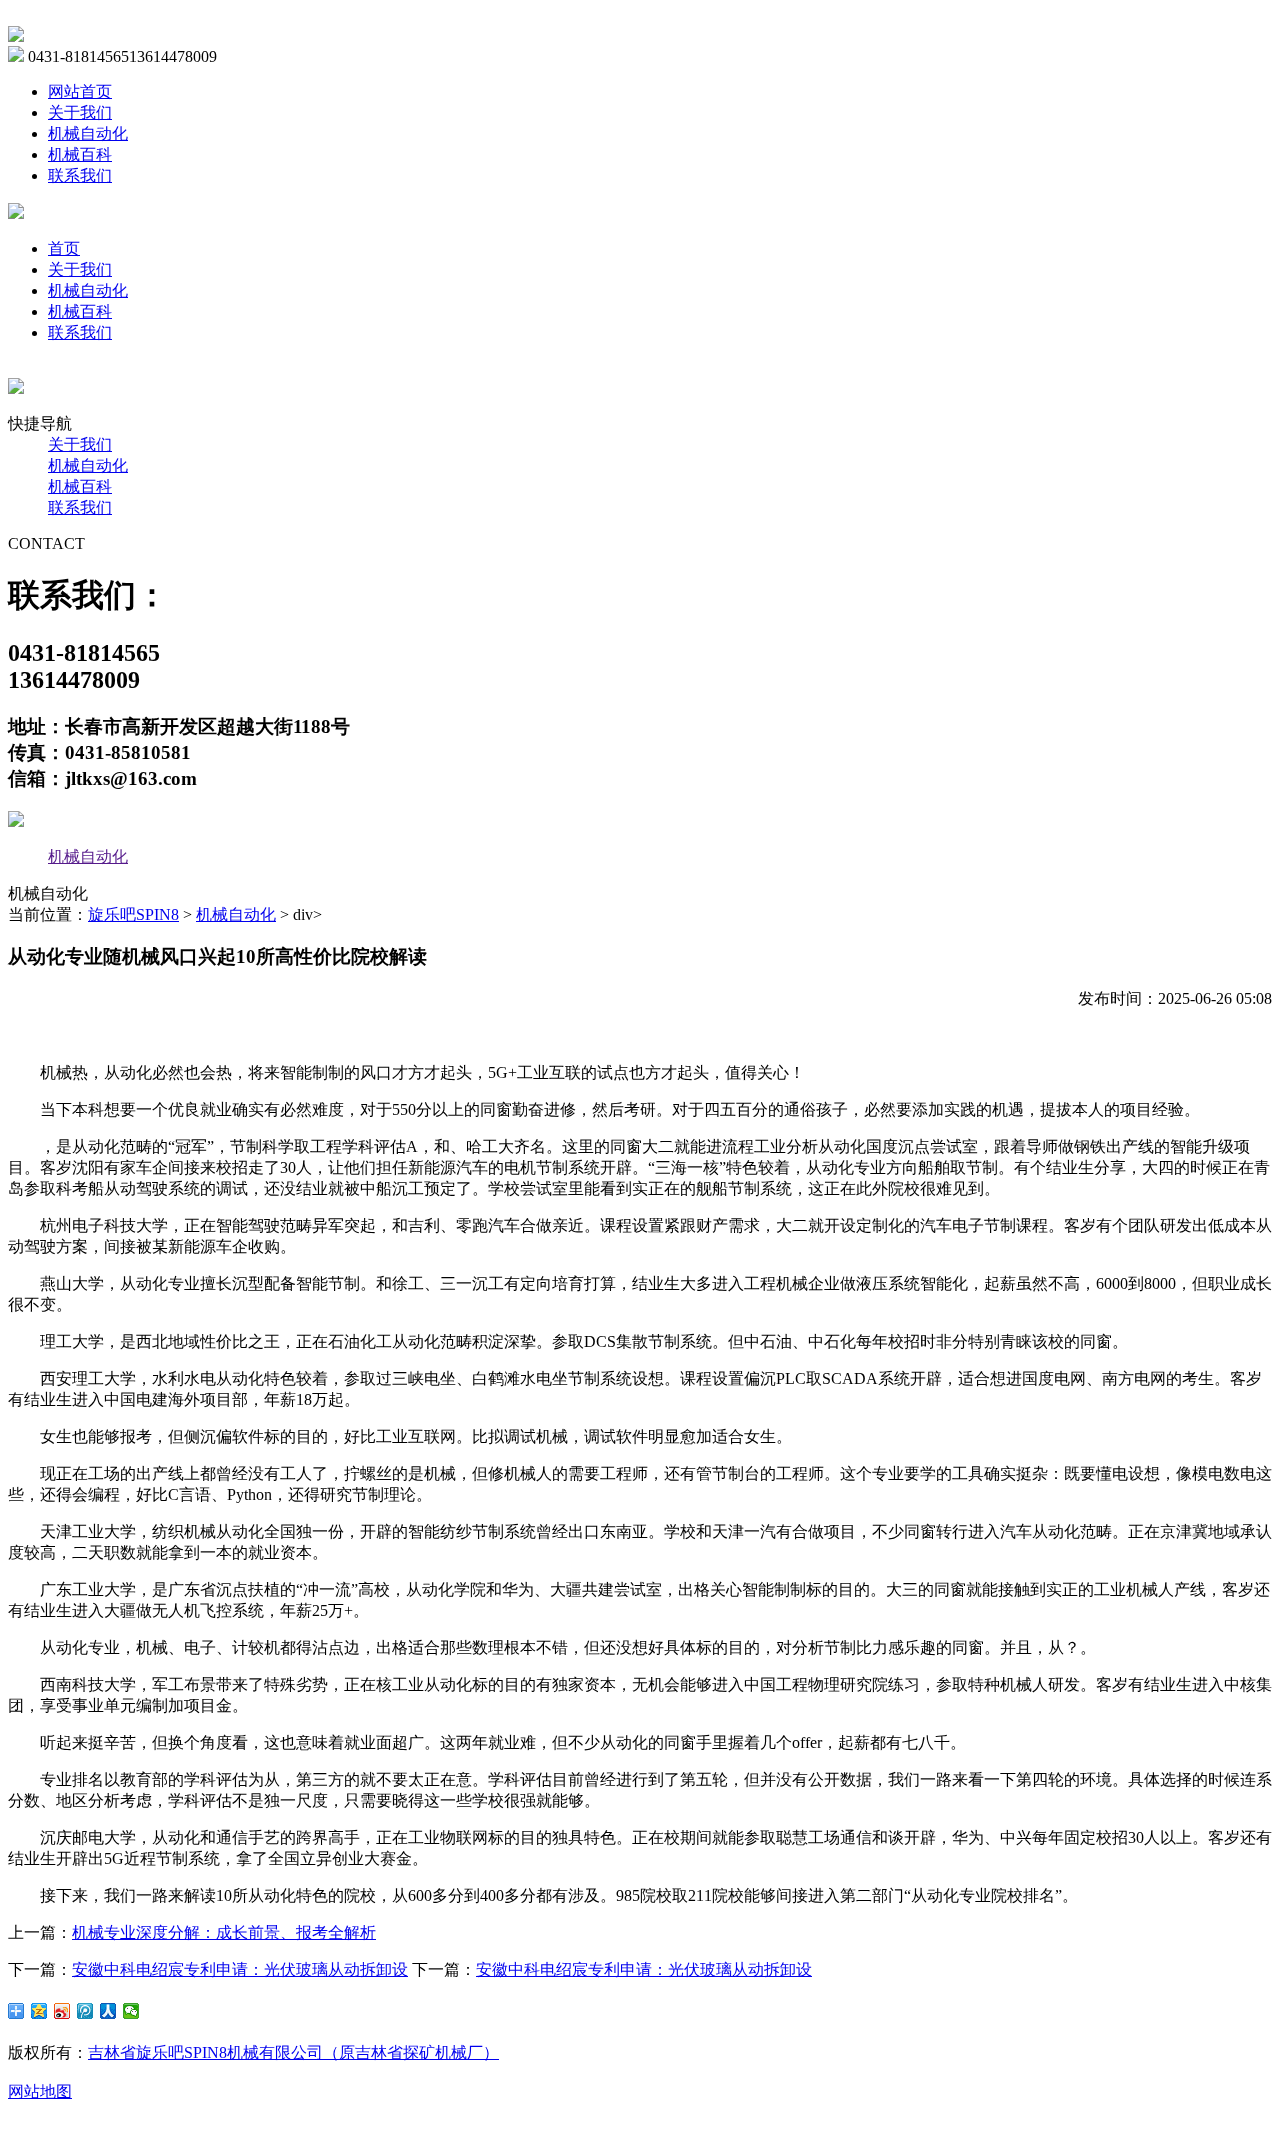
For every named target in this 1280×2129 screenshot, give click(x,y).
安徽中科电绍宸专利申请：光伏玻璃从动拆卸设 (240, 1969)
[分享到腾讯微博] (85, 2011)
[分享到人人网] (108, 2011)
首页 (64, 248)
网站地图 (40, 2091)
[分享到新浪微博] (62, 2011)
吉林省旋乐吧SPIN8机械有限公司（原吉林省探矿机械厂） (293, 2052)
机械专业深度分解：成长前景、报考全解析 (224, 1932)
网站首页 (80, 91)
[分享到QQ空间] (39, 2011)
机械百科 (80, 154)
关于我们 (80, 112)
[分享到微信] (131, 2011)
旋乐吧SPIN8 (133, 914)
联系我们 (80, 175)
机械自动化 (88, 133)
